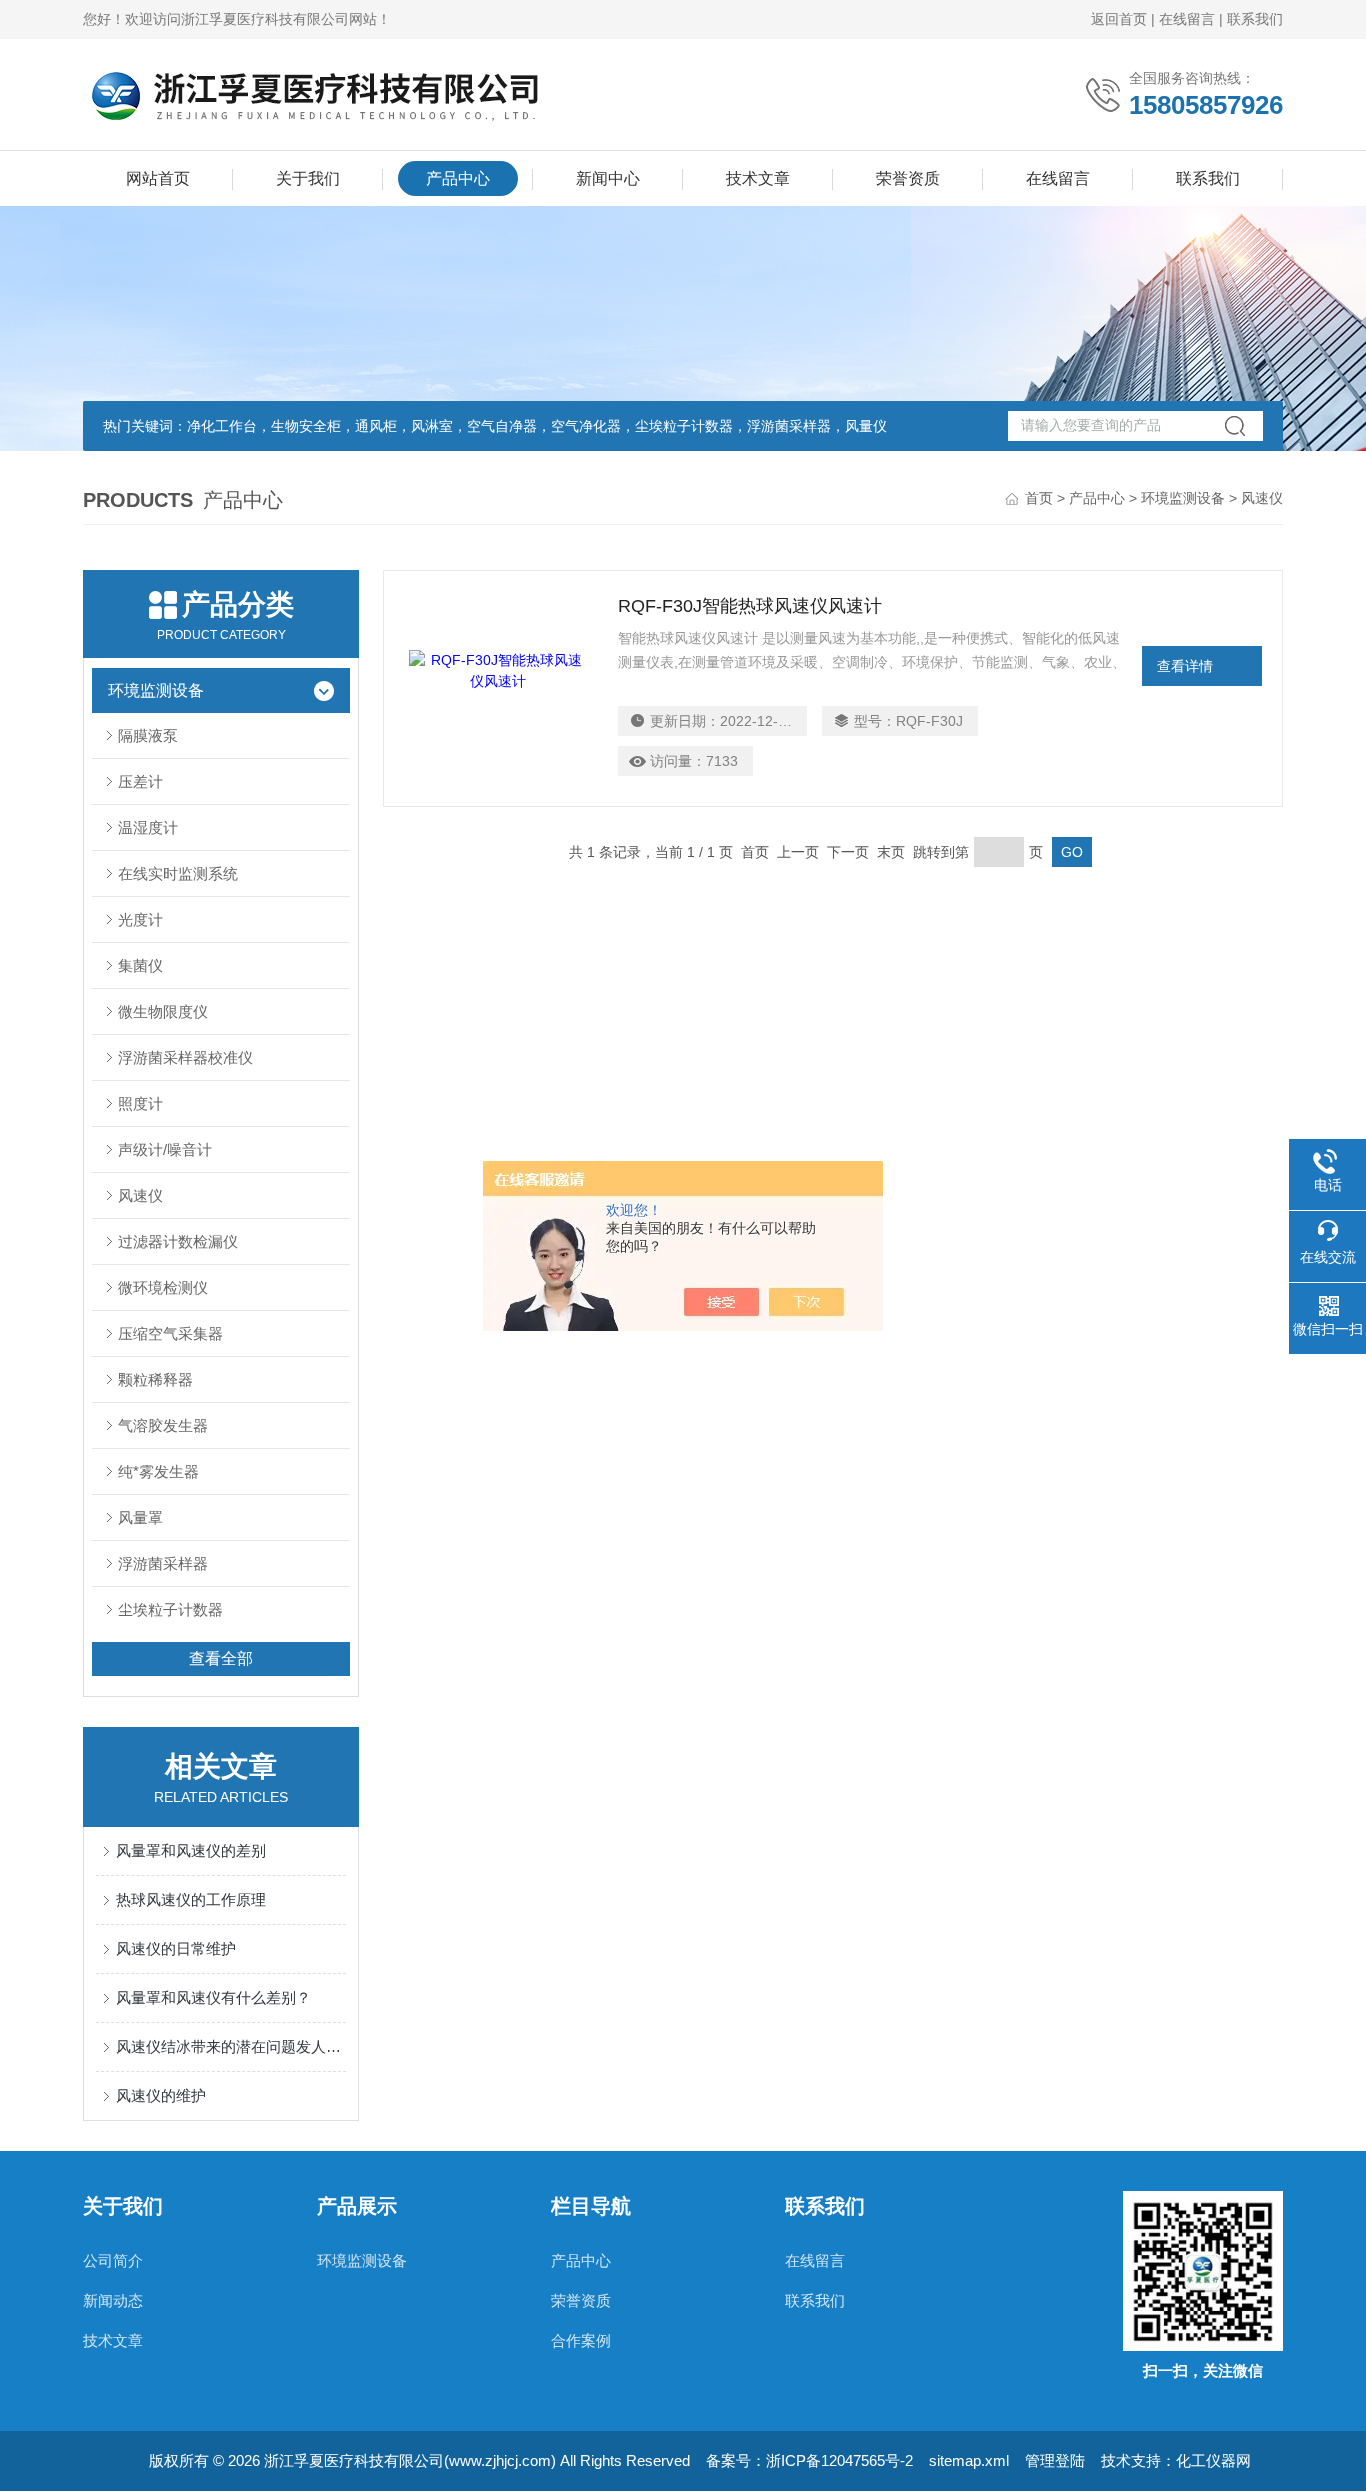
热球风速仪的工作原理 (191, 1899)
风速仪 (140, 1195)
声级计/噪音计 (165, 1149)
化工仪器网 (1213, 2460)
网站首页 (158, 178)
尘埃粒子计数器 (170, 1609)
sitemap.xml (969, 2460)
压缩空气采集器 (170, 1333)
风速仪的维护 (161, 2095)
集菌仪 (140, 965)
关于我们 (308, 178)
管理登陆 (1055, 2460)
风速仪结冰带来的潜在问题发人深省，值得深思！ (231, 2046)
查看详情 (1185, 666)
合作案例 (581, 2340)
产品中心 (458, 178)
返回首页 (1119, 19)
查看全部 (221, 1658)
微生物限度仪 (163, 1011)
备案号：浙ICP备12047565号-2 (809, 2460)
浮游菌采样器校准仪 (185, 1057)
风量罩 (140, 1517)
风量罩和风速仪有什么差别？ (213, 1997)
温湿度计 (148, 827)
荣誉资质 (908, 178)
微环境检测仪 (163, 1287)
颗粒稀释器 (155, 1379)
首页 (1039, 498)
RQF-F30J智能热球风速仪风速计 (750, 606)
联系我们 (1255, 19)
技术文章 (758, 178)
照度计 (140, 1103)
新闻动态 (113, 2300)
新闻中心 (608, 178)
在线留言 (1187, 19)
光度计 (140, 919)
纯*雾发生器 (158, 1471)
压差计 (140, 781)
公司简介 (113, 2260)
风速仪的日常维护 (176, 1948)
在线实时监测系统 (178, 873)
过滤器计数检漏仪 (178, 1241)
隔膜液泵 (148, 735)
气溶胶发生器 (163, 1425)
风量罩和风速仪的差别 (191, 1850)
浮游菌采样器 (163, 1563)
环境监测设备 (1183, 498)
